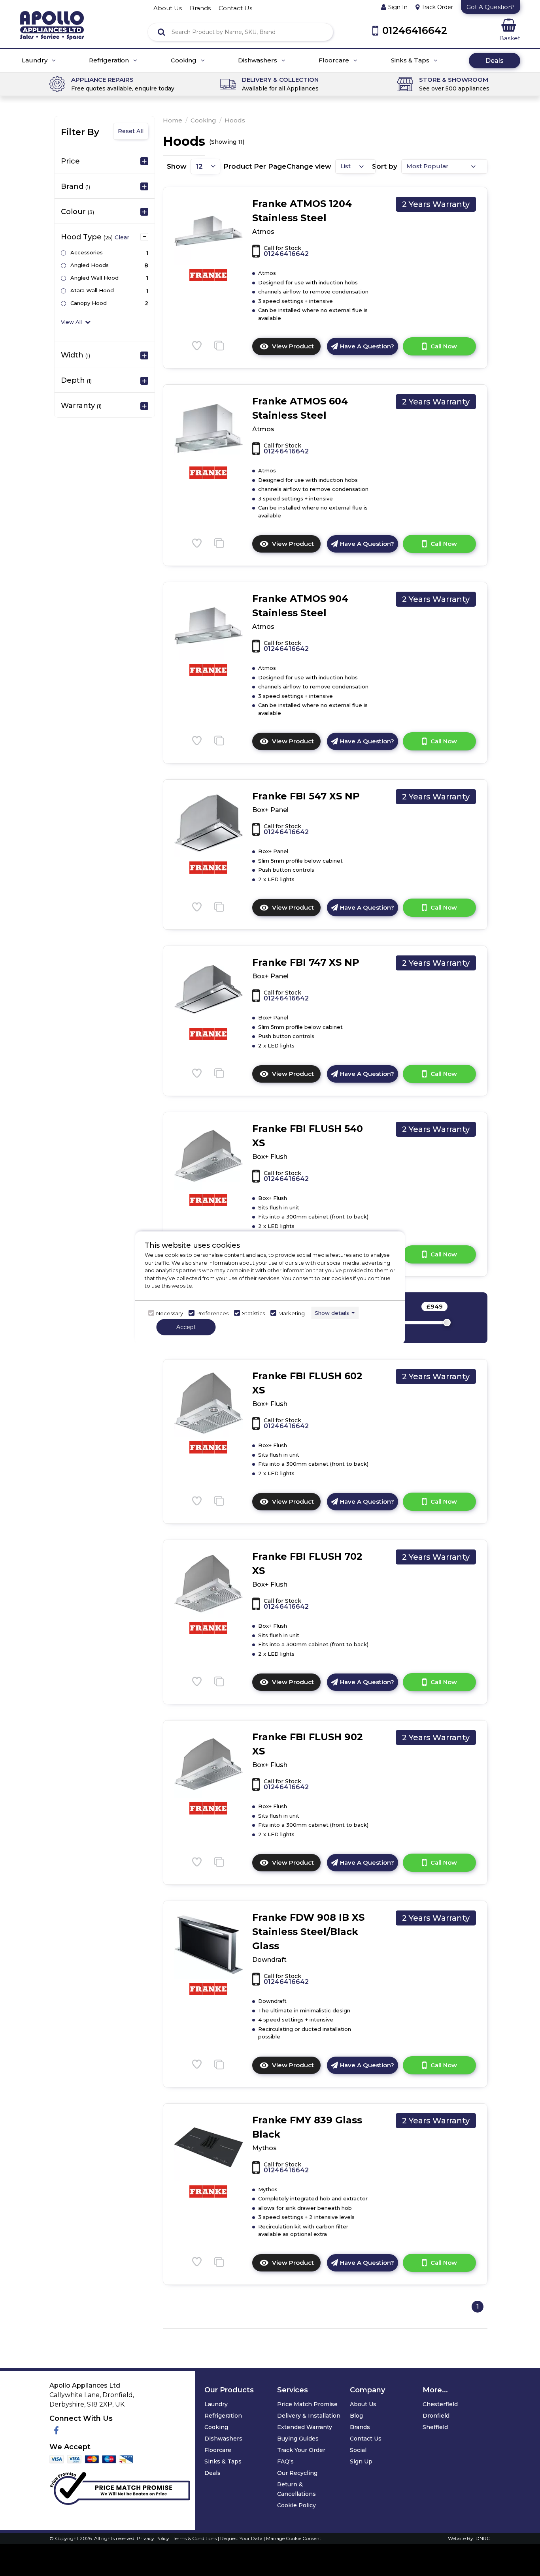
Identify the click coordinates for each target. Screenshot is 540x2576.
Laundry (35, 60)
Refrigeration (110, 60)
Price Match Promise (307, 2404)
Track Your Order (301, 2450)
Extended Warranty (305, 2427)
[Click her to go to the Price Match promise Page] (120, 2487)
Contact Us (366, 2439)
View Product (296, 349)
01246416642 (286, 254)
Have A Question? (367, 346)
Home (173, 120)
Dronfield (436, 2416)
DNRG (483, 2538)
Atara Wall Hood (92, 290)
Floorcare (335, 60)
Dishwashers (258, 60)
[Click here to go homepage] (52, 20)
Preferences (212, 1313)
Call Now (444, 346)
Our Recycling (297, 2473)
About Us (363, 2404)
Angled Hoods (90, 265)
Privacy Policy (154, 2538)
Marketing (292, 1313)
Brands (360, 2427)
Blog (356, 2416)
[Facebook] (56, 2431)
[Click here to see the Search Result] (161, 32)
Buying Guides (298, 2439)
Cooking (184, 60)
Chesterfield (440, 2404)
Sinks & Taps (411, 60)
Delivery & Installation (309, 2416)
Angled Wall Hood (94, 278)
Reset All (131, 131)
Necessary (170, 1313)
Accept (186, 1327)
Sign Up (361, 2461)
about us (168, 8)
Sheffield (435, 2427)
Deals (495, 61)
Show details (332, 1312)
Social (358, 2450)
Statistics (253, 1313)
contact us (235, 8)
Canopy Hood (89, 303)
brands (200, 8)
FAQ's (285, 2461)
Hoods (235, 120)
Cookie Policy (296, 2505)
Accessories (87, 252)
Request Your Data (241, 2538)
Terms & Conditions (195, 2538)
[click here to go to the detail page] (209, 230)
